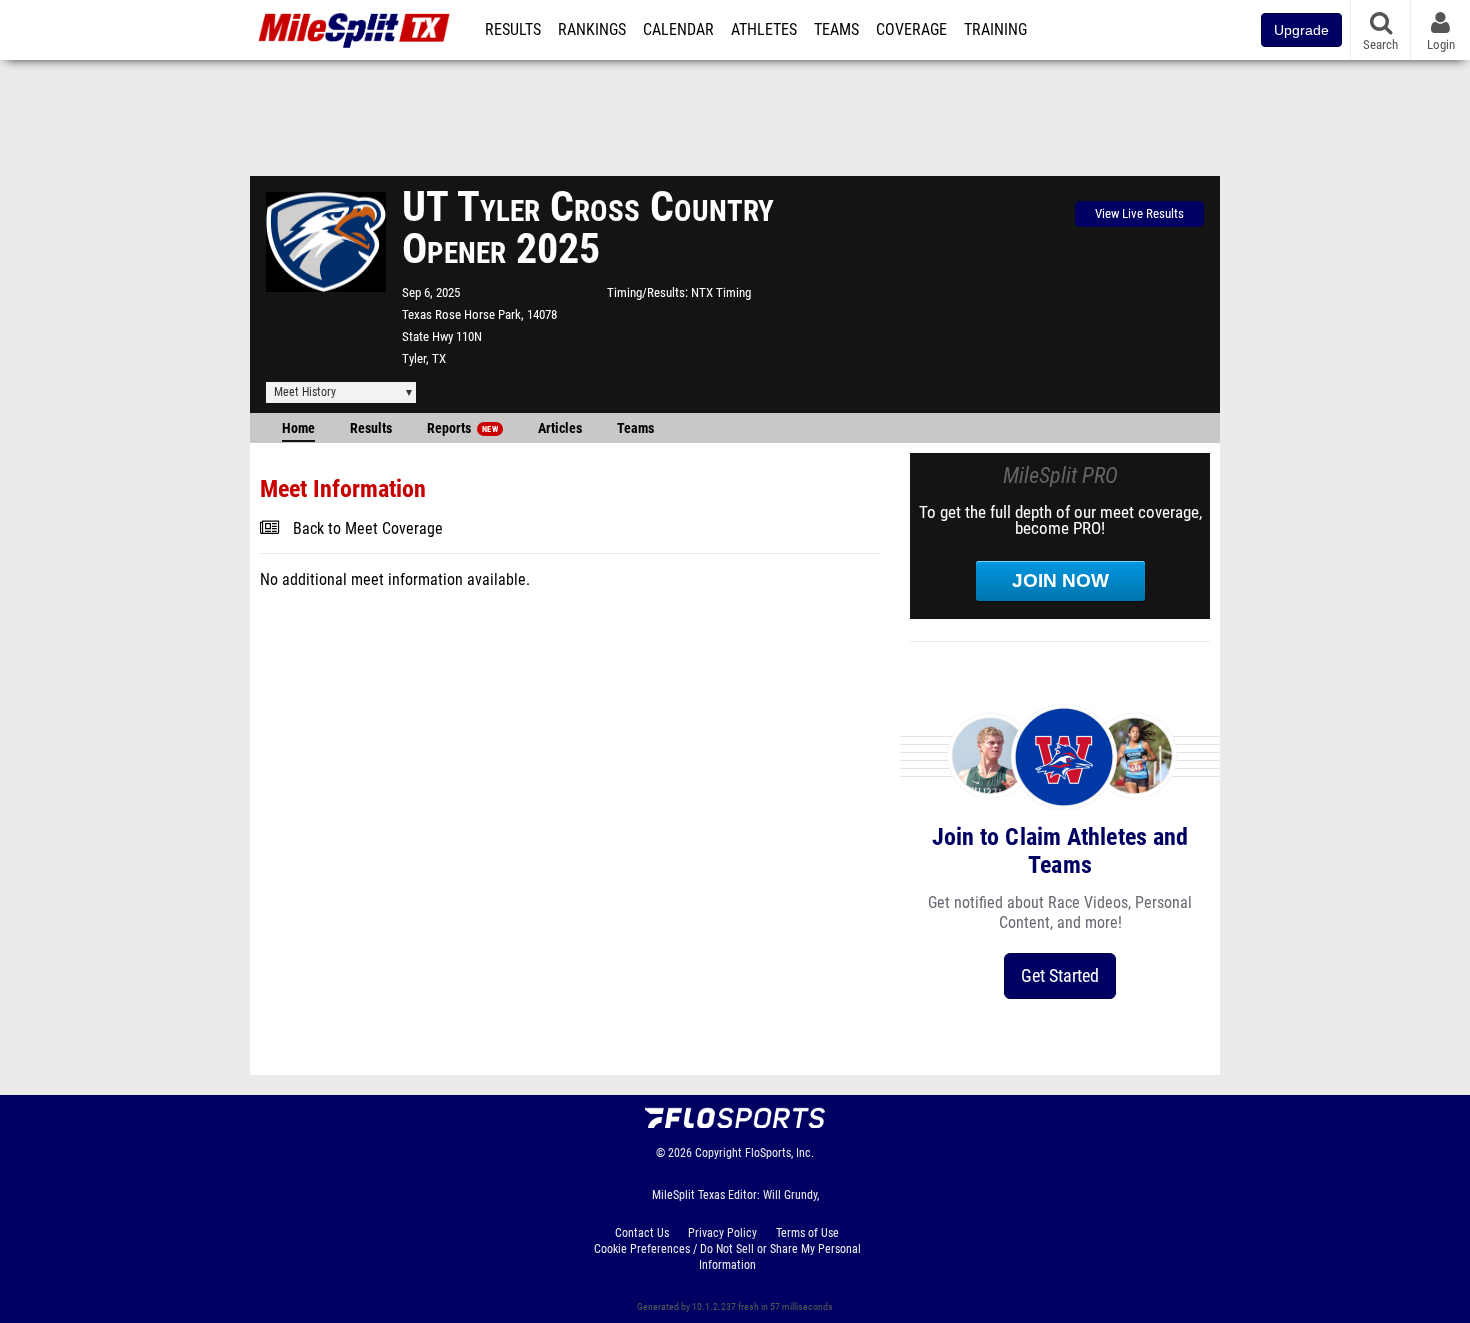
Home (298, 428)
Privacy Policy (722, 1233)
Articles (560, 428)
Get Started (1060, 975)
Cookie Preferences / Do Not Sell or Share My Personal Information (727, 1257)
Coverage (911, 30)
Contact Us (642, 1233)
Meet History (305, 392)
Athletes (764, 30)
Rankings (592, 30)
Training (995, 30)
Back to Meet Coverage (368, 529)
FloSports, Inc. (779, 1153)
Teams (836, 30)
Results (513, 30)
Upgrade (1301, 30)
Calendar (678, 30)
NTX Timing (721, 292)
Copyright (718, 1153)
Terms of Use (807, 1233)
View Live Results (1139, 213)
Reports (462, 428)
